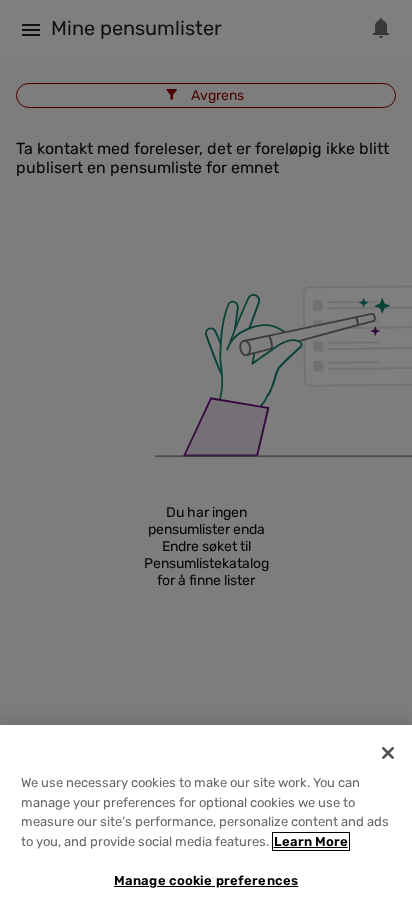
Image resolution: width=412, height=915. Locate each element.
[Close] (388, 753)
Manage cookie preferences (206, 880)
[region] (206, 820)
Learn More (311, 841)
